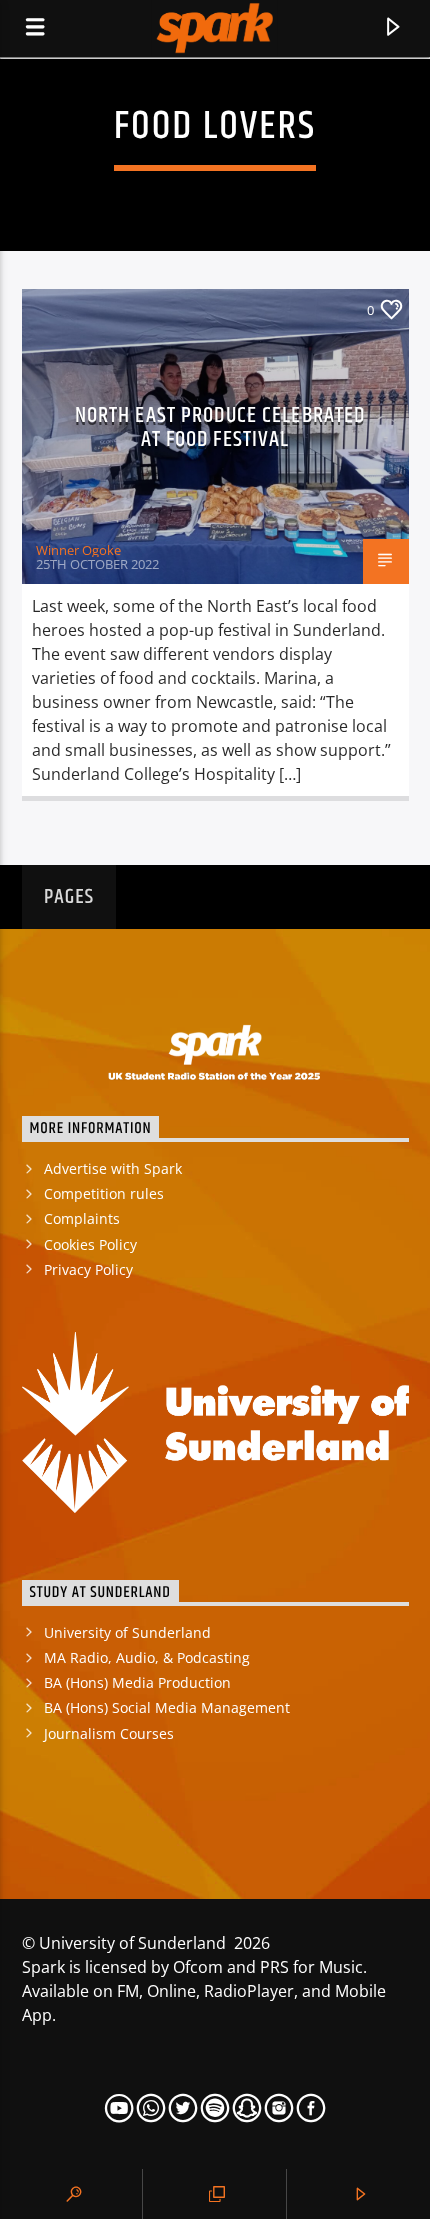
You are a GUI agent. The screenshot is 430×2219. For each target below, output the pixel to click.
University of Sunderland (127, 1632)
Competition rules (104, 1193)
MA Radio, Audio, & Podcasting (147, 1657)
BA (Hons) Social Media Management (167, 1707)
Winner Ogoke (78, 550)
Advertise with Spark (113, 1168)
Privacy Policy (88, 1269)
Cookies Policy (90, 1244)
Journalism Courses (109, 1733)
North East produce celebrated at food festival (220, 427)
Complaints (82, 1218)
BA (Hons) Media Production (137, 1682)
